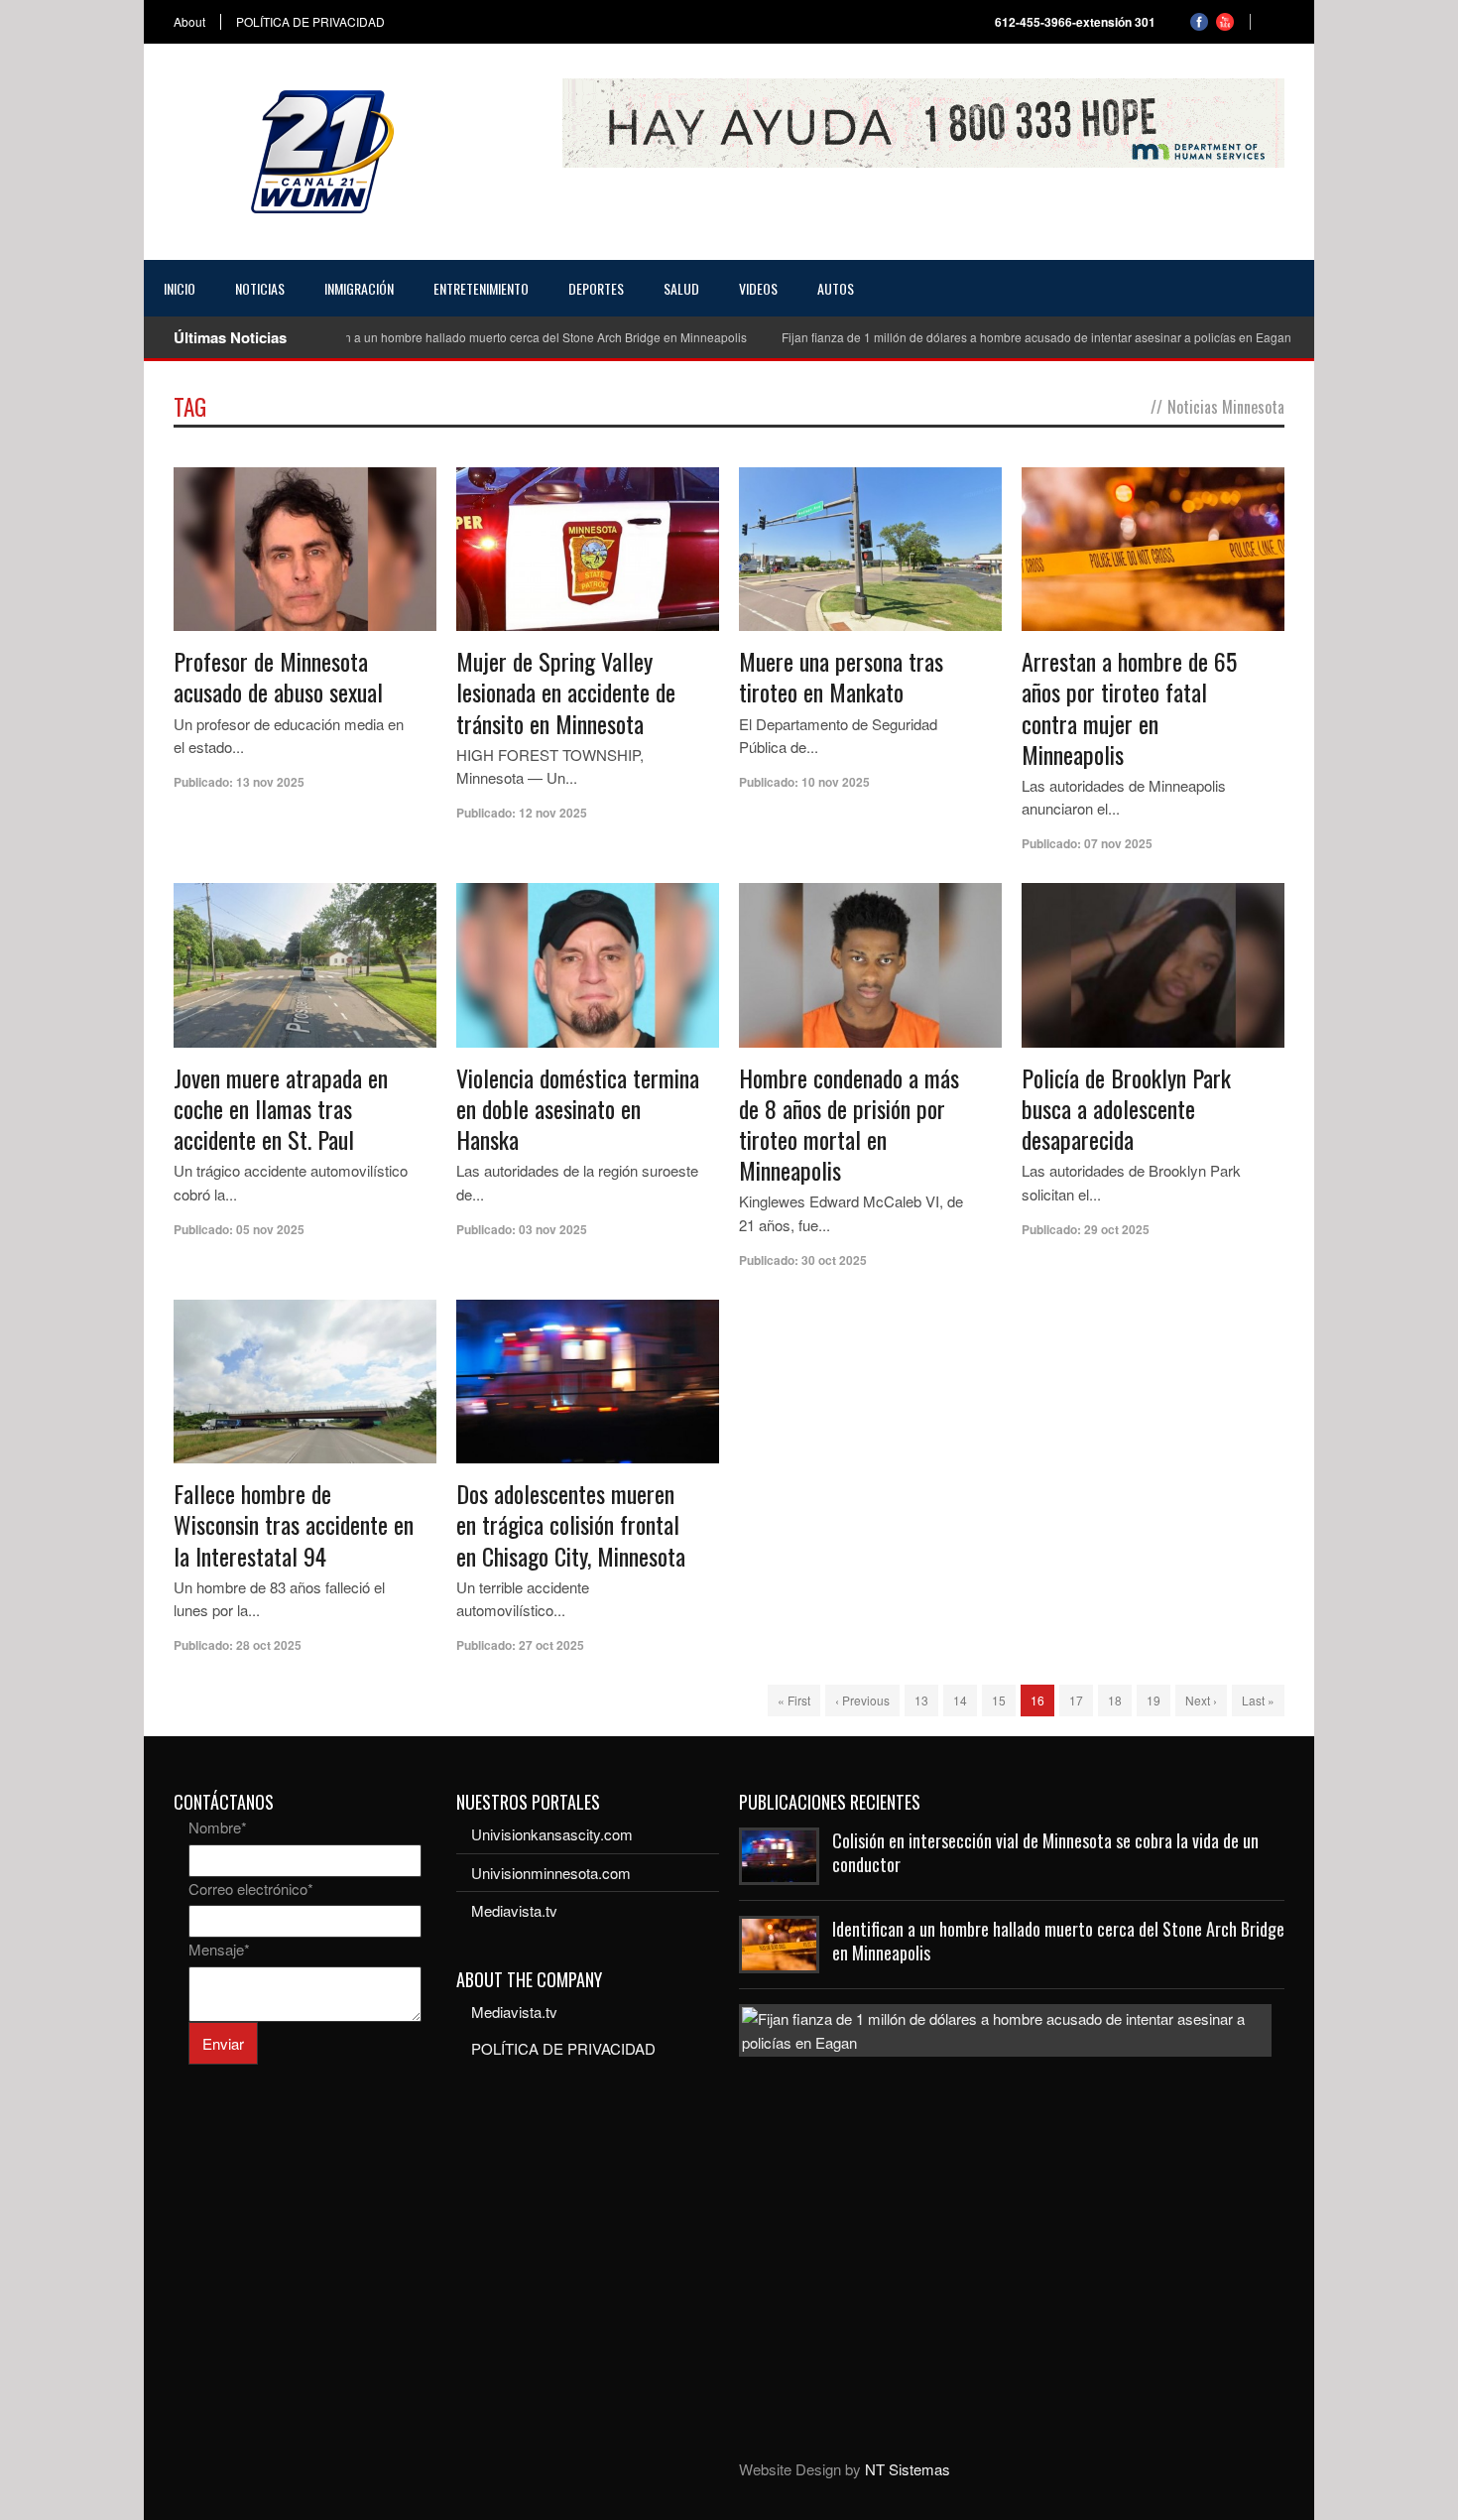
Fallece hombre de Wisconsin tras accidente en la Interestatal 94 (294, 1524)
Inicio (180, 288)
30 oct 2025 (834, 1260)
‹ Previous (862, 1700)
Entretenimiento (481, 288)
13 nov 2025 (270, 782)
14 (960, 1700)
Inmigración (359, 288)
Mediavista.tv (514, 1910)
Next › (1201, 1700)
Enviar (223, 2043)
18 (1115, 1700)
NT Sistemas (908, 2469)
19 (1154, 1700)
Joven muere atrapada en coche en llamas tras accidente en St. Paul (281, 1108)
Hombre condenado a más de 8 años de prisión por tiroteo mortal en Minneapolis (849, 1124)
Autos (836, 288)
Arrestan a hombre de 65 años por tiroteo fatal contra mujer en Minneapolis (1129, 707)
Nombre (218, 1827)
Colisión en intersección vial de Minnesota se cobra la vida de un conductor (1045, 1852)
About (189, 22)
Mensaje (219, 1949)
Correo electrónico (251, 1889)
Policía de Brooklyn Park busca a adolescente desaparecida (1126, 1108)
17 (1076, 1700)
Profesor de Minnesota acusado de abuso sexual (278, 676)
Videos (758, 288)
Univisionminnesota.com (551, 1873)
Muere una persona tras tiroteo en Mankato (841, 676)
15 (999, 1700)
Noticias (260, 288)
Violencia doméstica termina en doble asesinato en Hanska (578, 1108)
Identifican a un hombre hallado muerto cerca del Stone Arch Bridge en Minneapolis (469, 337)
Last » (1258, 1700)
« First (794, 1700)
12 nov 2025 (553, 813)
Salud (681, 288)
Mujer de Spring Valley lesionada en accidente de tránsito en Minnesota (566, 692)
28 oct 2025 (269, 1645)
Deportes (596, 288)
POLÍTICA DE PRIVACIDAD (310, 22)
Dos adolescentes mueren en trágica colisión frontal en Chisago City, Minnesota (571, 1524)
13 (921, 1700)
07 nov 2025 (1118, 843)
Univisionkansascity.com (552, 1834)
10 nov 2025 (836, 782)
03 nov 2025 (553, 1229)
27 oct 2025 (551, 1645)
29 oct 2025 (1117, 1229)
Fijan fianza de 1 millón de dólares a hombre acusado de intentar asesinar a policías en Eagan (984, 337)
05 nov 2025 (270, 1229)
